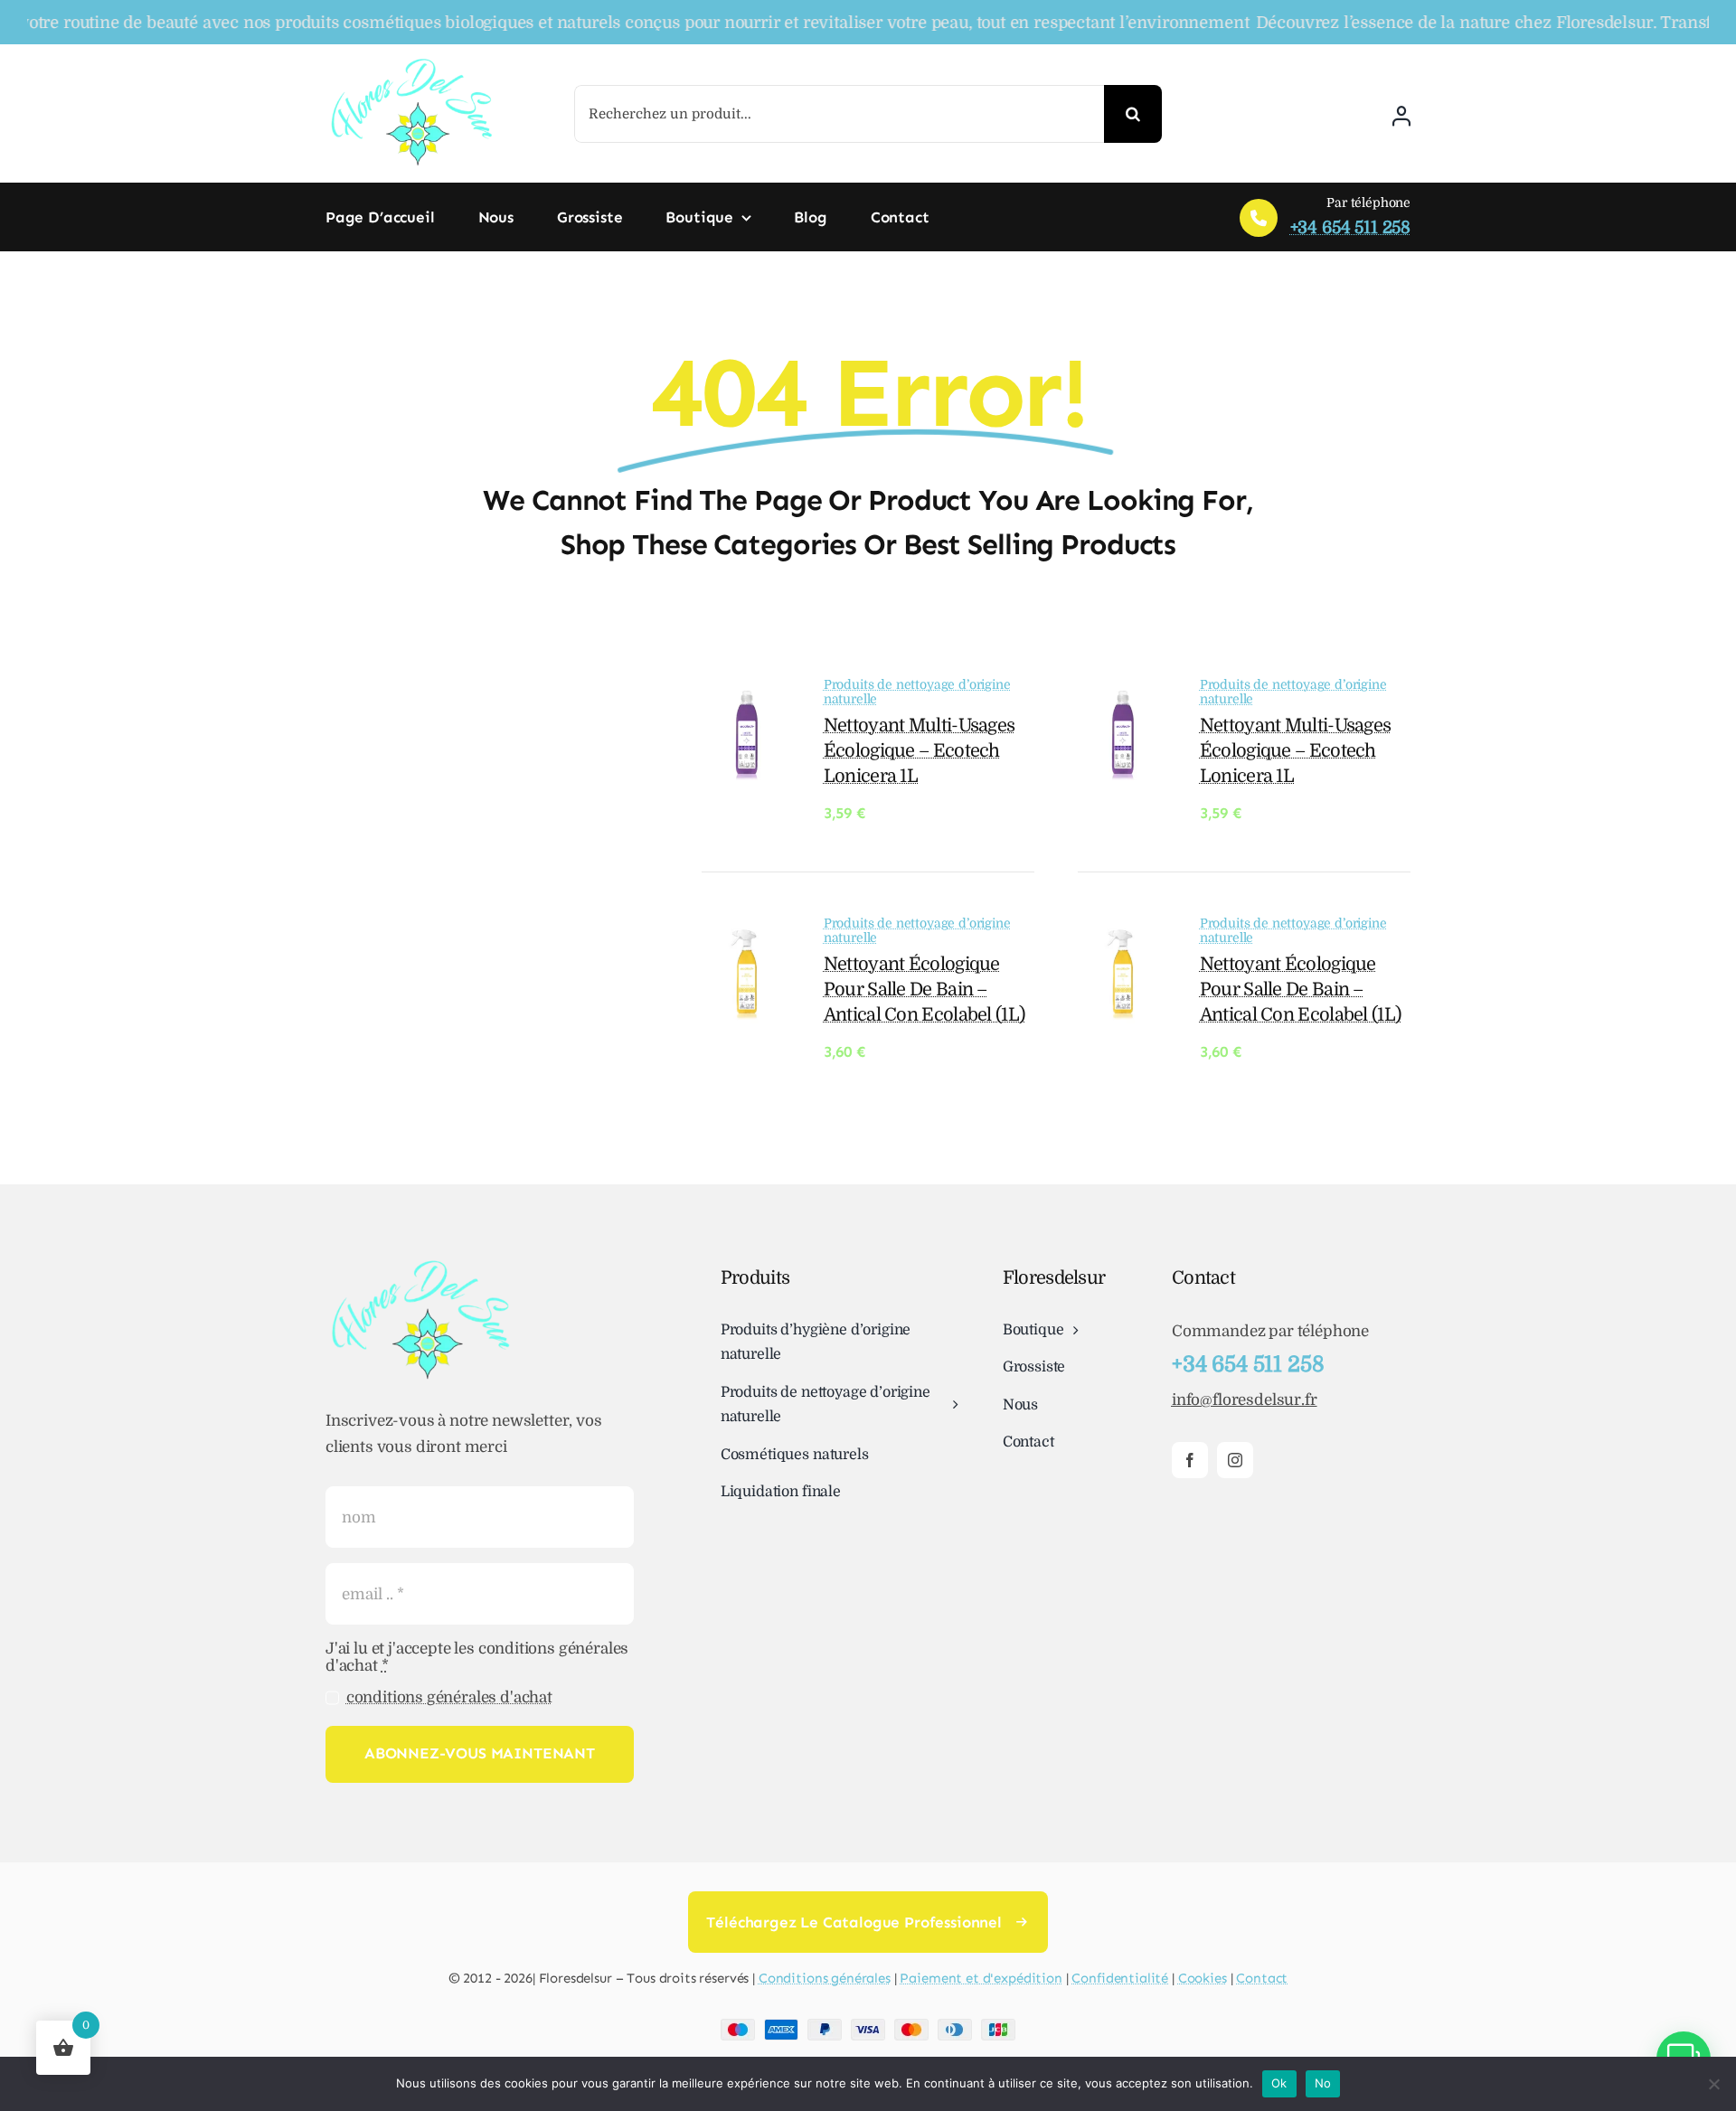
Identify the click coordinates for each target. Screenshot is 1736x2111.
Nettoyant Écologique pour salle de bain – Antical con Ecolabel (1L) (925, 990)
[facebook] (1190, 1460)
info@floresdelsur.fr (1245, 1400)
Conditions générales (825, 1978)
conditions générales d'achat (449, 1697)
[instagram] (1235, 1460)
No (1323, 2083)
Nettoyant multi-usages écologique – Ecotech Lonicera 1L (920, 751)
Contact (1262, 1978)
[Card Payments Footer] (868, 2026)
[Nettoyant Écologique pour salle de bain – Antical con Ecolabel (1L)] (747, 936)
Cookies (1203, 1978)
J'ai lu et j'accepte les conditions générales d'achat (477, 1657)
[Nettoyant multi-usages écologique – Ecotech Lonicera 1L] (747, 697)
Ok (1279, 2083)
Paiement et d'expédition (981, 1978)
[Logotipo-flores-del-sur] (411, 63)
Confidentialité (1120, 1978)
